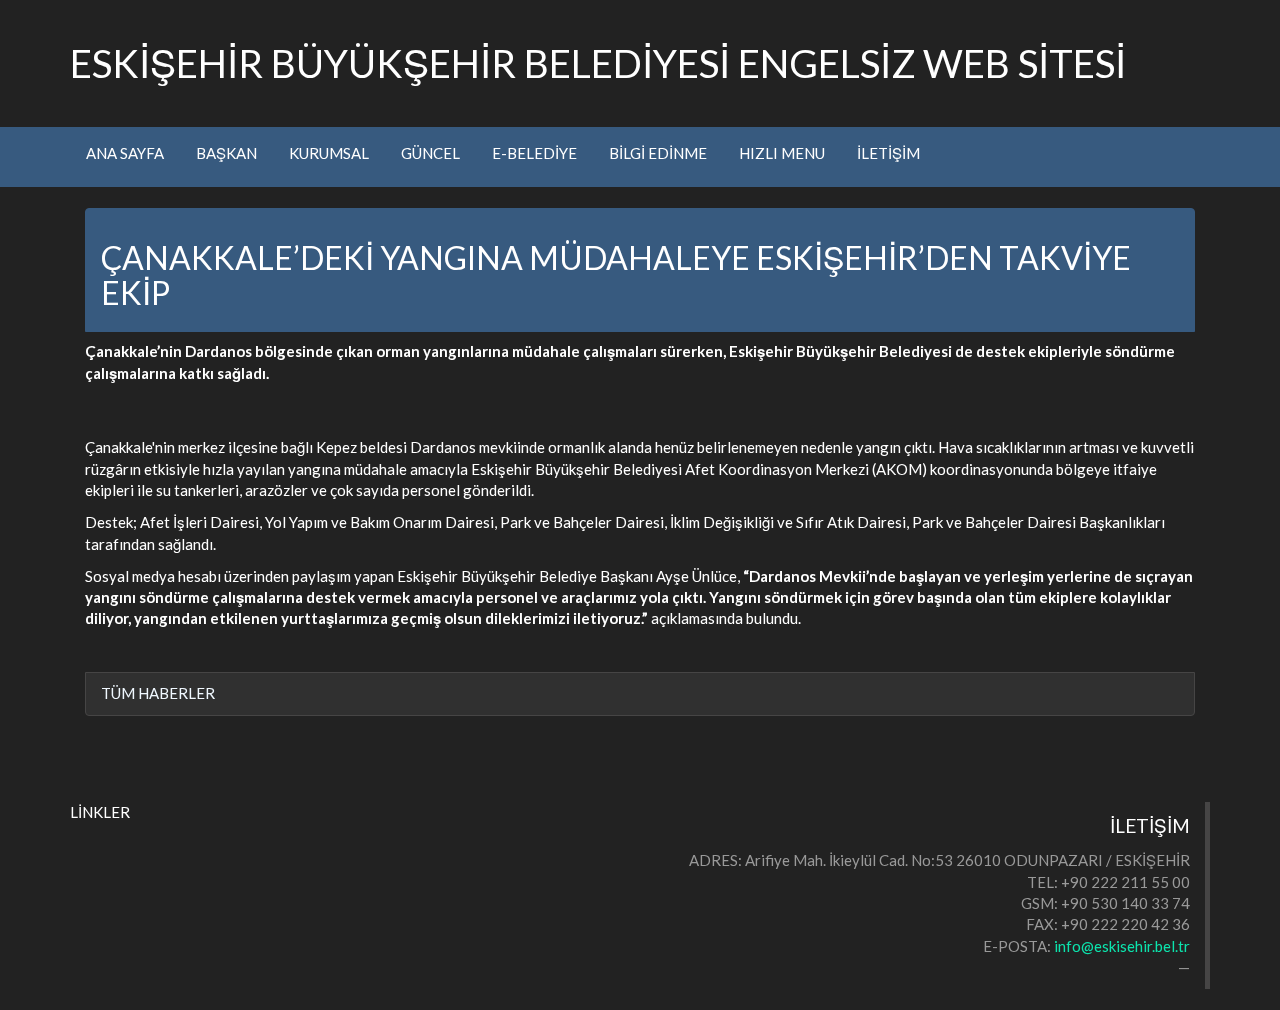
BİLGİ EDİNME (658, 153)
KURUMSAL (329, 153)
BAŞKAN (226, 153)
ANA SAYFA (125, 153)
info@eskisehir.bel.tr (1122, 946)
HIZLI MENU (782, 153)
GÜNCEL (430, 153)
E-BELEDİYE (534, 153)
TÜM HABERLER (158, 693)
